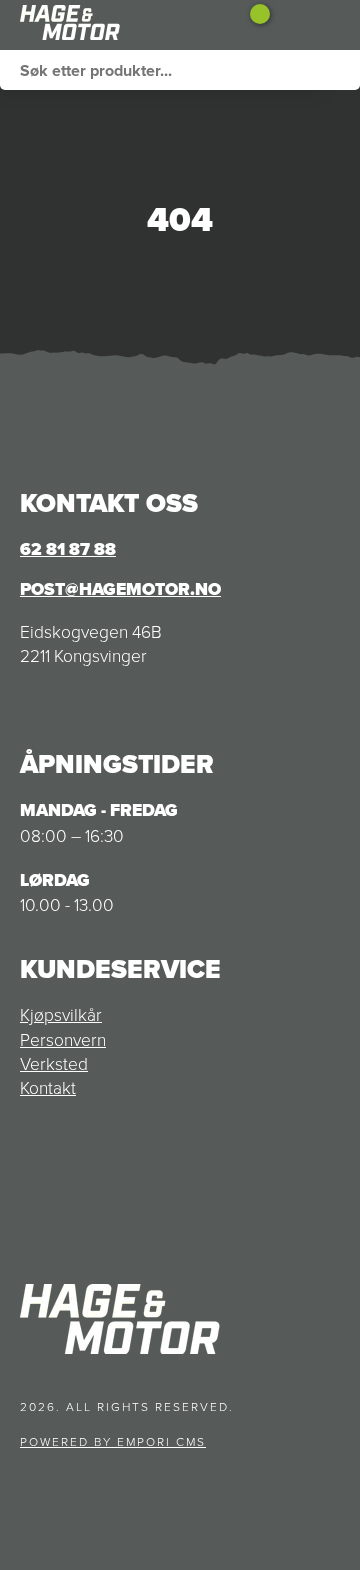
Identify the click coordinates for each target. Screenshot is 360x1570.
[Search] (340, 70)
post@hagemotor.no (120, 589)
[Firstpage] (117, 25)
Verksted (54, 1063)
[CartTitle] (252, 25)
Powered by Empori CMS (113, 1441)
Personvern (63, 1039)
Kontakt (48, 1087)
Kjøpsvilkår (61, 1014)
